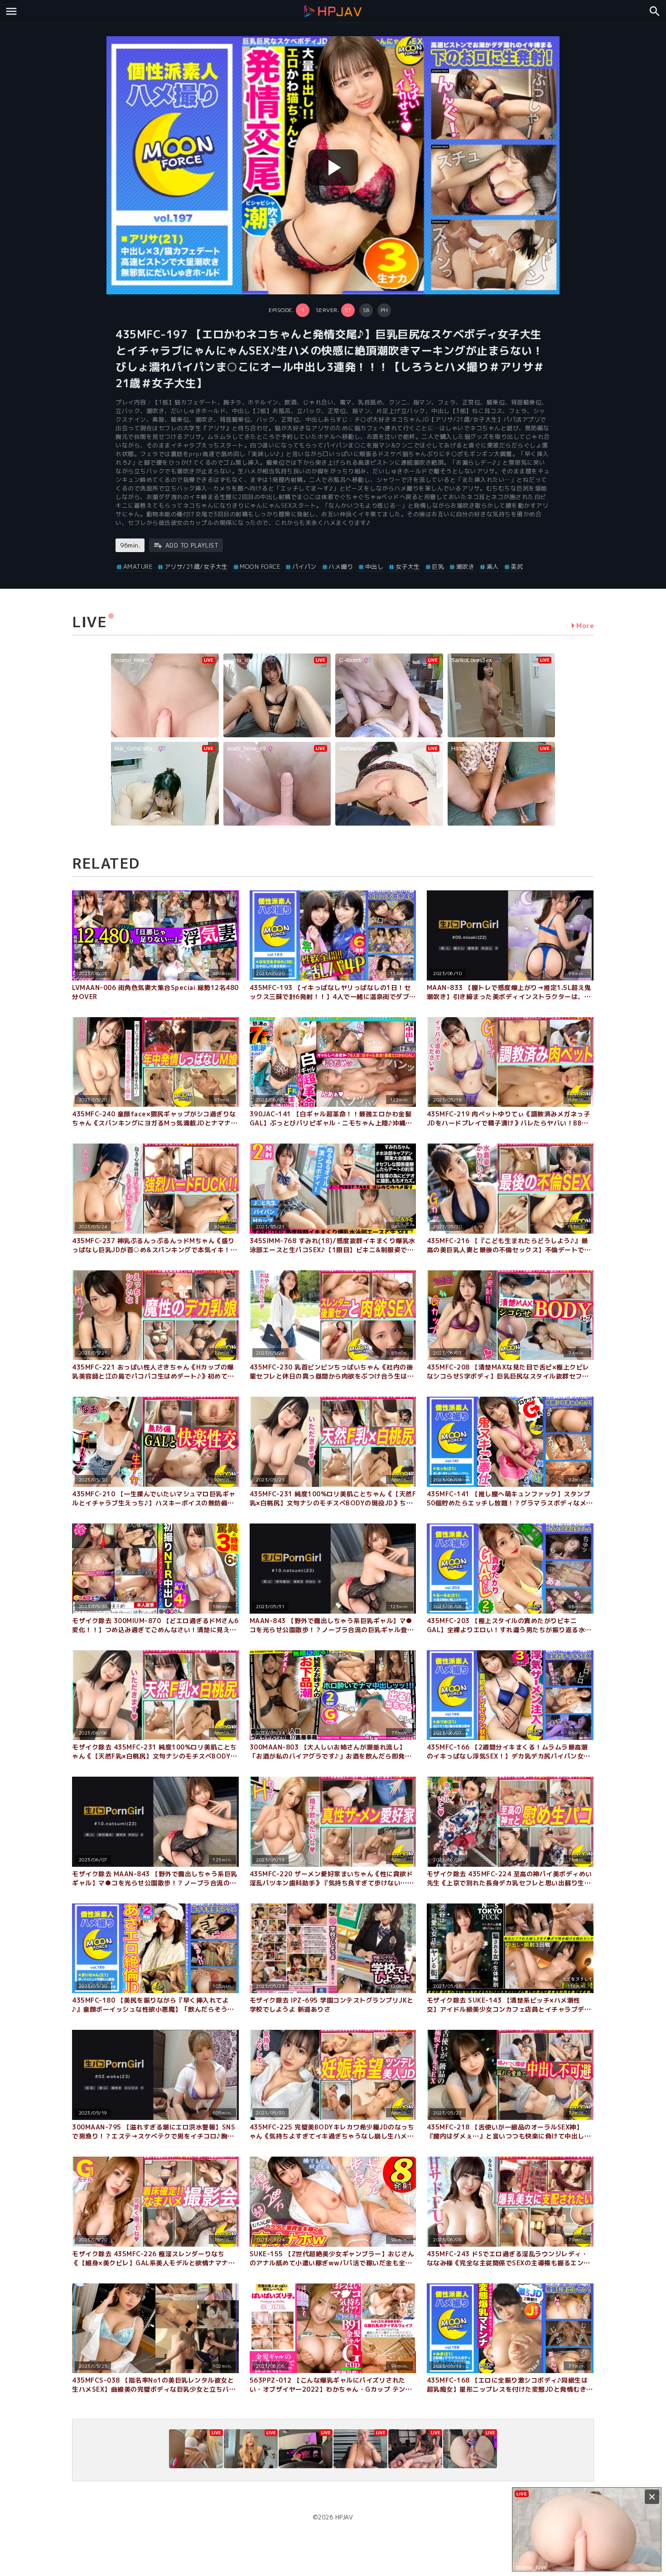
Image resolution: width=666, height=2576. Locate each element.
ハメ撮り (341, 567)
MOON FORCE (260, 567)
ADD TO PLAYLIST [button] (192, 545)
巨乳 (438, 567)
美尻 (517, 567)
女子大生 (408, 567)
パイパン (304, 567)
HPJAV (344, 2517)
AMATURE (138, 567)
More (585, 626)
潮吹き (465, 567)
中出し (374, 567)
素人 (493, 567)
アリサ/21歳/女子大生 (196, 567)
